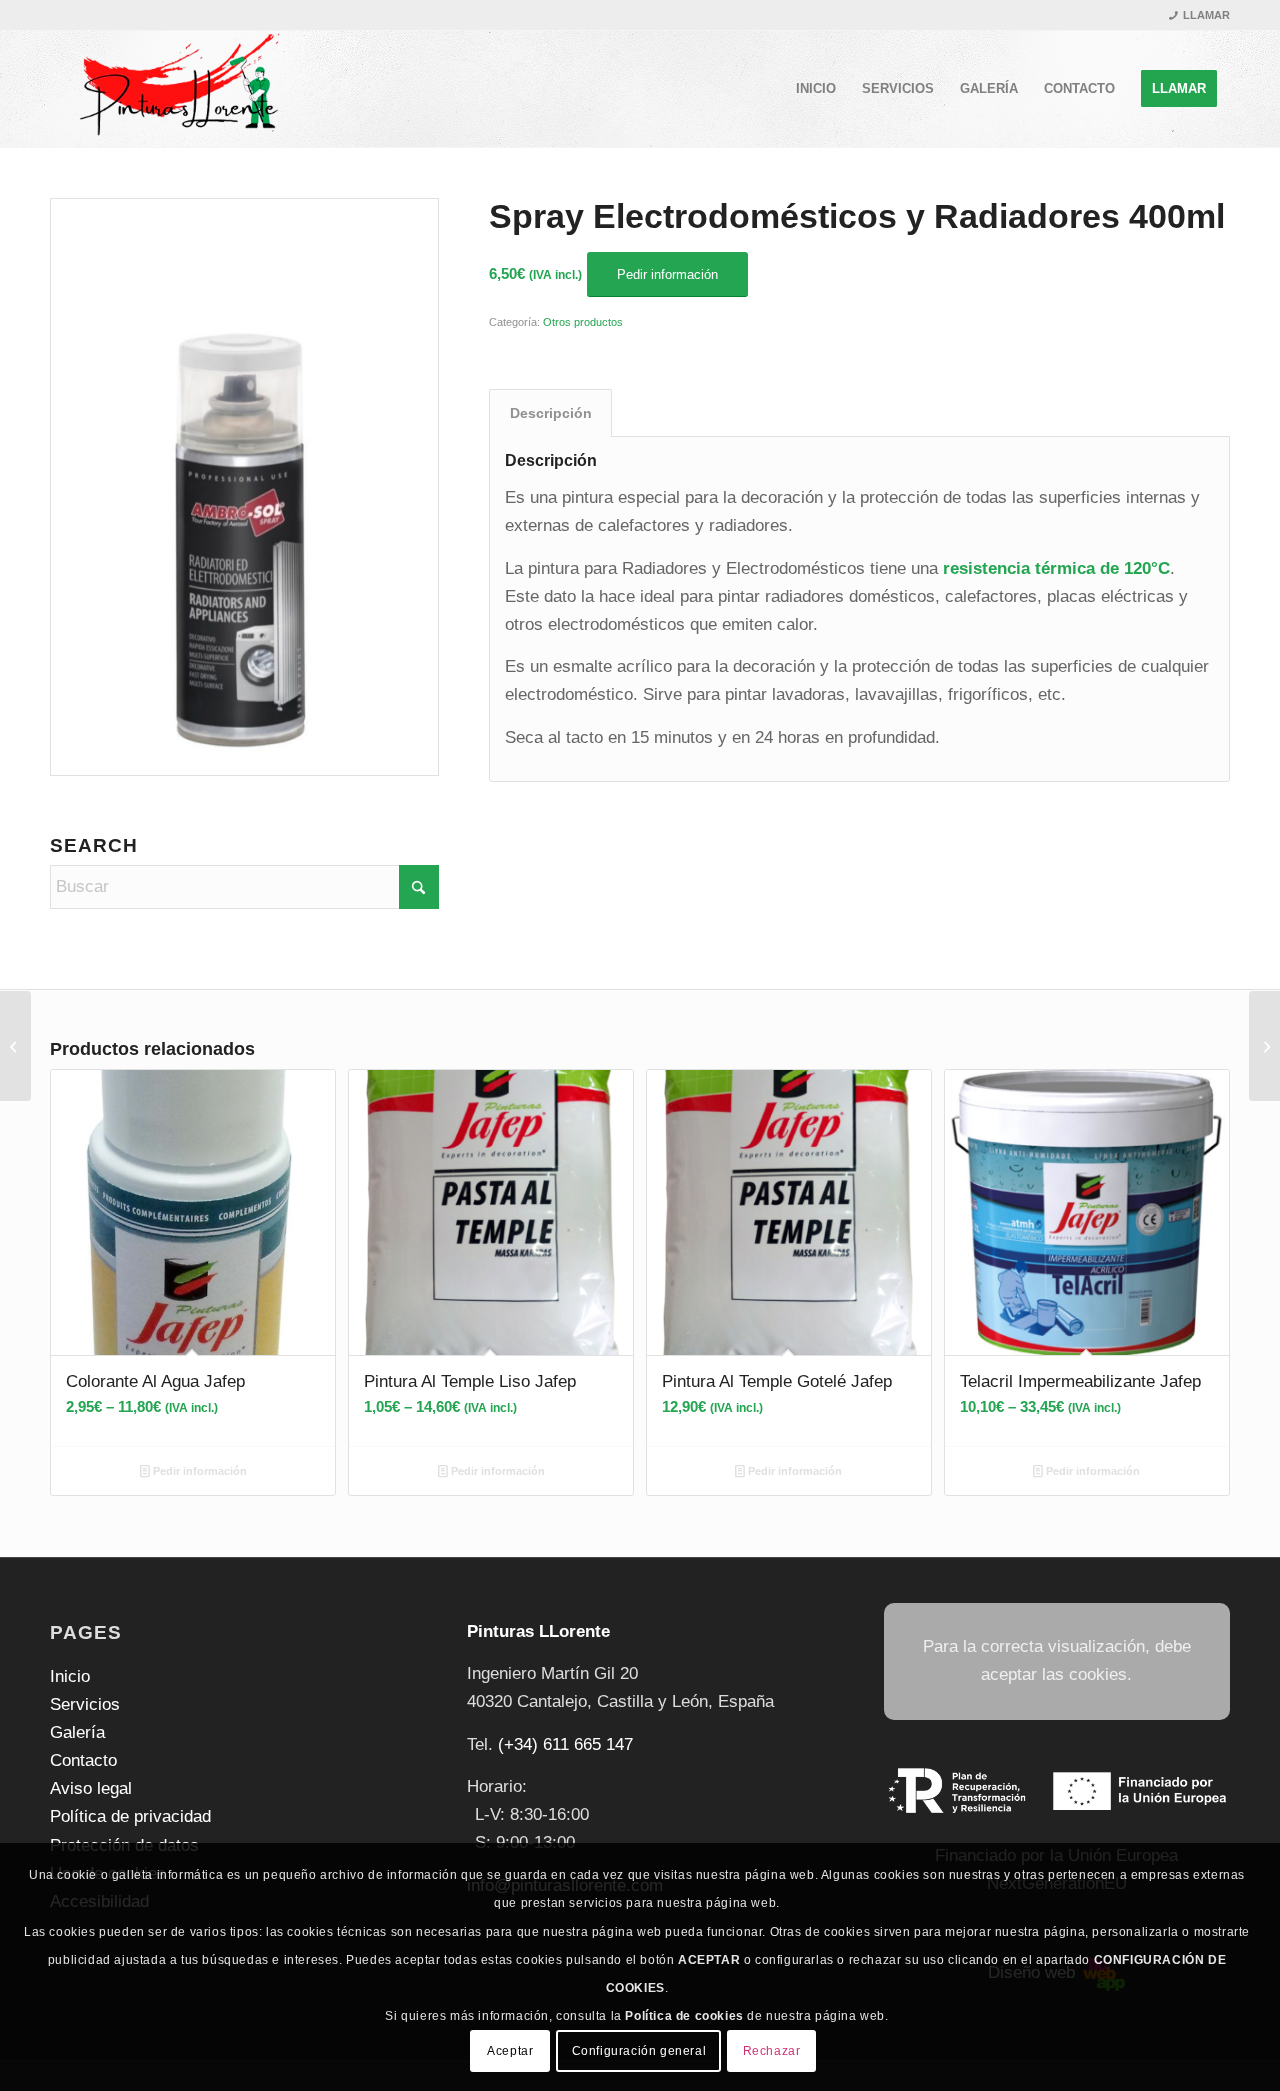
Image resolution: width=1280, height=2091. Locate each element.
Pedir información (198, 1471)
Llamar (1206, 15)
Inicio (70, 1676)
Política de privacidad (130, 1816)
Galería (77, 1732)
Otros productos (583, 322)
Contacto (83, 1760)
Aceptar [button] (510, 2051)
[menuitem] (816, 89)
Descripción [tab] (551, 413)
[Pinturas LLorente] (176, 89)
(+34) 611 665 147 (565, 1744)
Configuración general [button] (639, 2051)
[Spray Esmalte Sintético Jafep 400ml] (15, 1046)
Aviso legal (91, 1788)
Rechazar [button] (772, 2051)
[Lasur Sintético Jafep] (1264, 1046)
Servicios (85, 1704)
